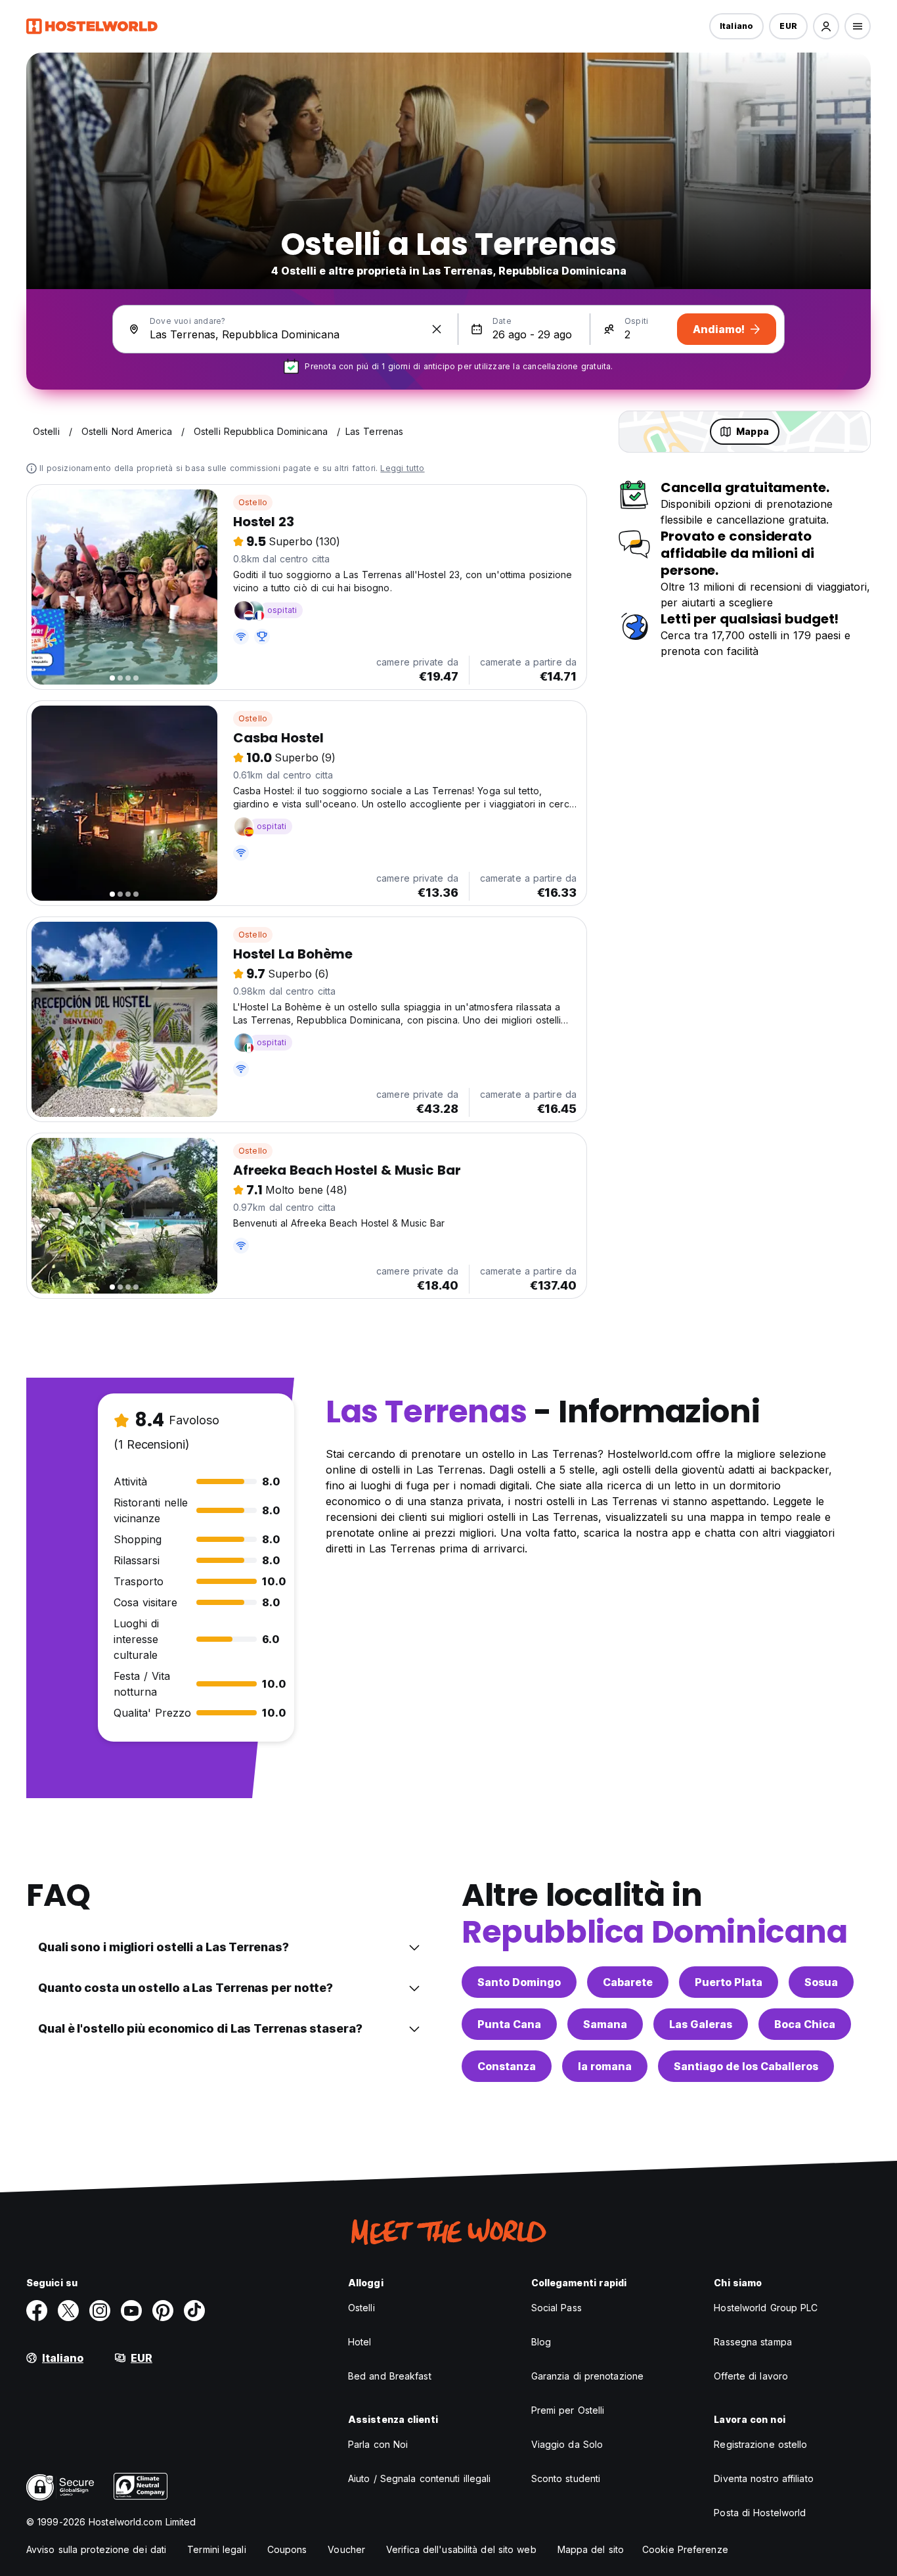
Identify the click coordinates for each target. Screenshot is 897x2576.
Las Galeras (701, 2024)
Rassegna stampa (753, 2342)
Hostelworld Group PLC (766, 2308)
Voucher (346, 2549)
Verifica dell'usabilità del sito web (461, 2549)
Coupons (287, 2549)
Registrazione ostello (760, 2444)
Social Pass (557, 2308)
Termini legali (216, 2549)
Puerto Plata (729, 1982)
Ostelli (361, 2308)
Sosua (821, 1982)
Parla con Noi (378, 2444)
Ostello (253, 502)
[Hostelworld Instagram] (100, 2311)
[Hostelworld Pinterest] (163, 2311)
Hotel (360, 2342)
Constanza (507, 2066)
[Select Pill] (826, 26)
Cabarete (628, 1982)
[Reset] (437, 329)
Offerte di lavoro (751, 2376)
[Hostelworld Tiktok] (194, 2311)
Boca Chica (805, 2024)
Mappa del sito (591, 2549)
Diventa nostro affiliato (763, 2478)
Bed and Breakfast (390, 2376)
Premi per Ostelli (568, 2410)
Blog (541, 2342)
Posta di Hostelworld (760, 2513)
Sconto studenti (566, 2478)
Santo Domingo (519, 1982)
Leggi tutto (402, 468)
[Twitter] (68, 2311)
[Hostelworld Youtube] (131, 2311)
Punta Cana (509, 2024)
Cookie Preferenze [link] (685, 2549)
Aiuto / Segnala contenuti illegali (419, 2478)
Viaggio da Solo (567, 2444)
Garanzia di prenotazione (587, 2376)
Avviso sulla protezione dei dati (96, 2549)
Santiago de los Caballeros (746, 2066)
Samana (605, 2024)
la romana (605, 2066)
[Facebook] (37, 2311)
